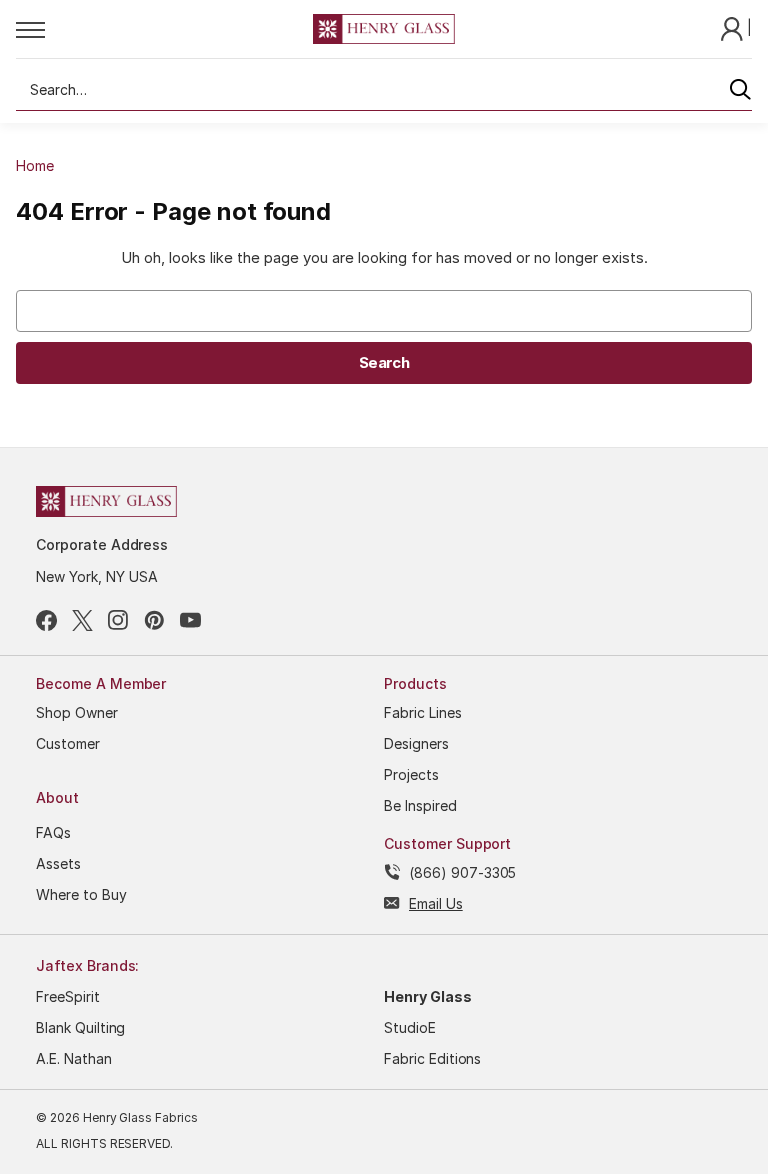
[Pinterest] (154, 620)
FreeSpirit (68, 996)
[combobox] (384, 90)
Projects (411, 774)
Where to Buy (81, 894)
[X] (82, 620)
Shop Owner (77, 712)
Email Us (436, 903)
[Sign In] (734, 27)
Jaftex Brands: (87, 965)
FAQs (53, 832)
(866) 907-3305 (462, 872)
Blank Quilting (80, 1027)
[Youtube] (190, 620)
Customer (68, 743)
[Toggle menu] (164, 29)
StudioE (410, 1027)
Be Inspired (420, 805)
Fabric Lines (423, 712)
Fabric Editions (432, 1058)
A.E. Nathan (74, 1058)
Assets (58, 863)
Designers (416, 743)
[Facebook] (46, 620)
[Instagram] (118, 620)
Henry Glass (428, 996)
